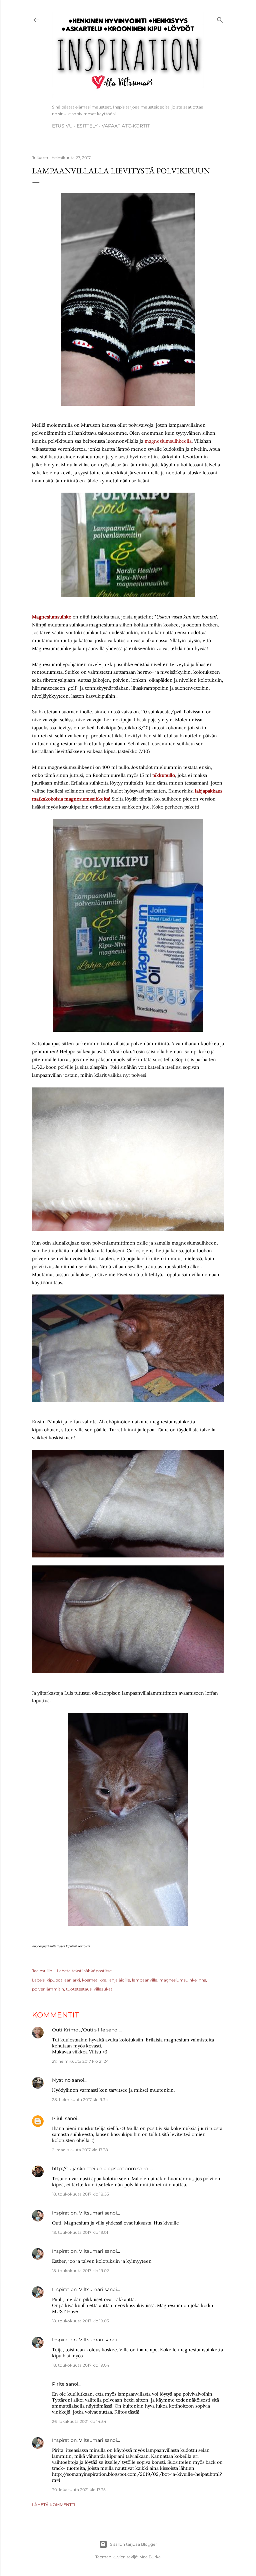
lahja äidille (119, 1980)
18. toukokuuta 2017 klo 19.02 (80, 2271)
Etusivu (62, 126)
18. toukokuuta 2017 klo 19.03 (80, 2321)
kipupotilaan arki (63, 1980)
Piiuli (58, 2118)
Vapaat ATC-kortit (126, 126)
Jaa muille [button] (42, 1971)
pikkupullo (164, 775)
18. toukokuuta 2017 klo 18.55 (80, 2194)
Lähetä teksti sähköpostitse (84, 1971)
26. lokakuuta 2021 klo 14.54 (79, 2421)
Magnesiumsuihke (52, 617)
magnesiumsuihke (178, 1980)
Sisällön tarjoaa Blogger (133, 2544)
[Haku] (220, 19)
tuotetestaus (79, 1989)
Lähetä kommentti (54, 2505)
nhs (202, 1980)
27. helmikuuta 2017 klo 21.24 (80, 2061)
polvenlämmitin (48, 1989)
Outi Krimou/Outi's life (78, 2030)
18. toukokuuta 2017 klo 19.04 (81, 2365)
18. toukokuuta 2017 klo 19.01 (80, 2232)
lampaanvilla (145, 1980)
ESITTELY (87, 126)
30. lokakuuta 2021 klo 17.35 (79, 2490)
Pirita (58, 2384)
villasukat (103, 1989)
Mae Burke (150, 2557)
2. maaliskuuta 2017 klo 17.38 (80, 2150)
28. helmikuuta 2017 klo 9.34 (80, 2100)
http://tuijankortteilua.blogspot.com (94, 2169)
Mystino (61, 2080)
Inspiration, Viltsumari (78, 2213)
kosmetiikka (94, 1980)
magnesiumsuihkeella (168, 441)
